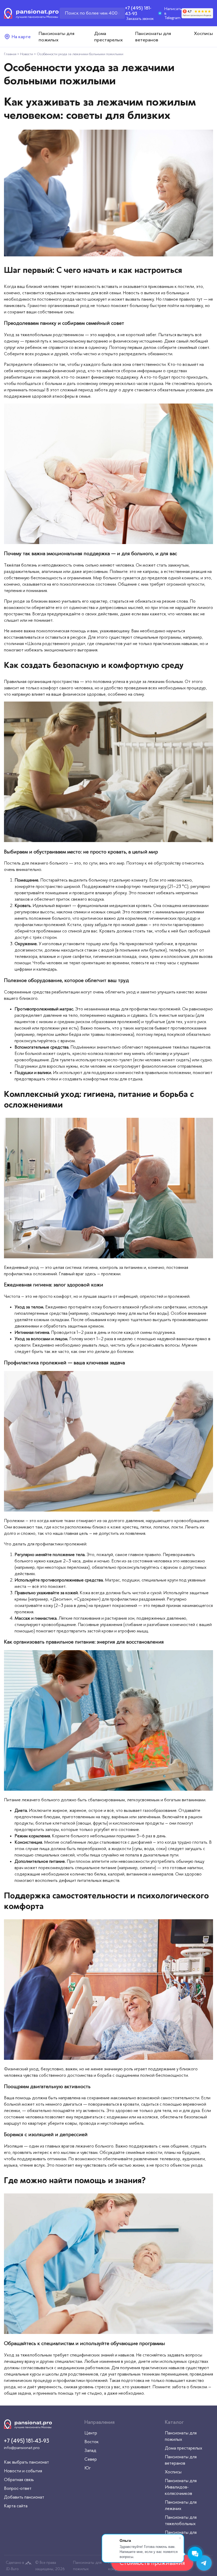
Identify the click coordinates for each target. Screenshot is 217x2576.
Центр (91, 2433)
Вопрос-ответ (18, 2488)
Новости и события (23, 2471)
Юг (88, 2468)
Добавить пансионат (24, 2497)
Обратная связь (19, 2479)
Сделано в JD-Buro (15, 2566)
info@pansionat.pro (22, 2448)
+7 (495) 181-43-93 (138, 11)
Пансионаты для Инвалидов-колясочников (181, 2487)
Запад (90, 2450)
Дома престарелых (184, 2448)
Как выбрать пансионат (26, 2462)
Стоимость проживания (152, 2563)
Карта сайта (16, 2506)
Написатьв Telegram (173, 13)
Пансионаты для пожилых (87, 2566)
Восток (92, 2442)
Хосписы (204, 33)
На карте (21, 37)
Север (91, 2459)
